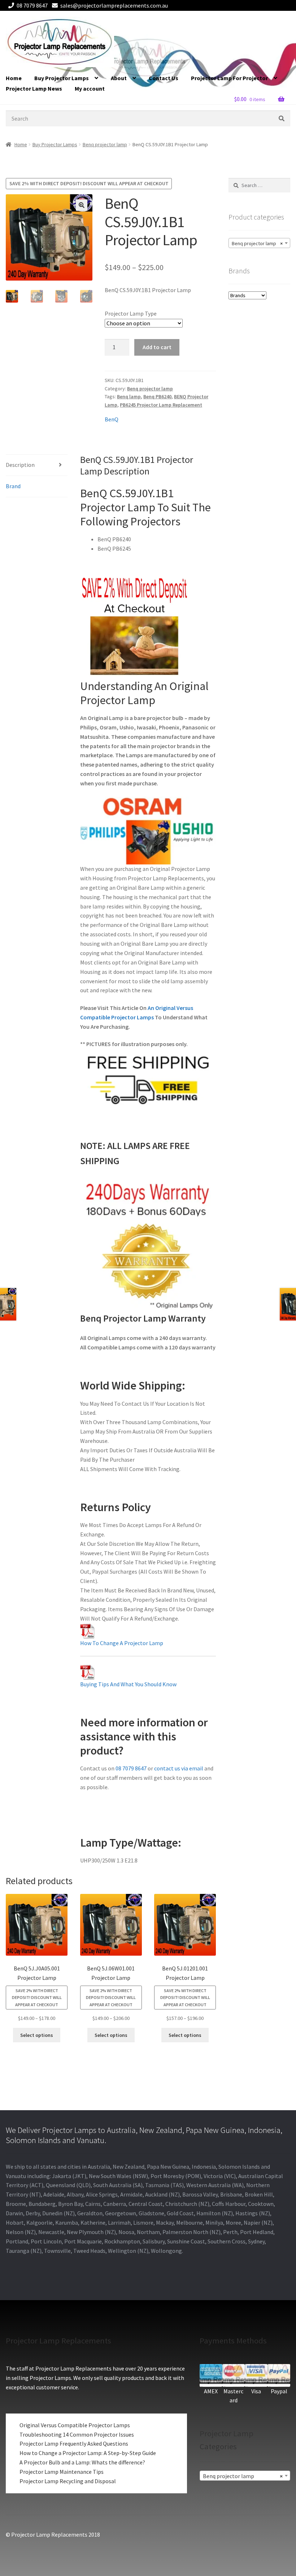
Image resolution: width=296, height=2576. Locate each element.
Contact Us (164, 78)
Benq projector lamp (105, 144)
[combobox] (259, 243)
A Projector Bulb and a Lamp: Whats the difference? (82, 2462)
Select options (37, 2035)
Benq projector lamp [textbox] (257, 243)
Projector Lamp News (34, 88)
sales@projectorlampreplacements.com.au (114, 5)
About (119, 78)
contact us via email (179, 1768)
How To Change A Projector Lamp (122, 1643)
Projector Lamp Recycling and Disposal (68, 2481)
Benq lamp (129, 396)
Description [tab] (20, 465)
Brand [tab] (13, 486)
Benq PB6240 (157, 396)
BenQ (112, 419)
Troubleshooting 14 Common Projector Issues (77, 2434)
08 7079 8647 (32, 5)
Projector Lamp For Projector (229, 78)
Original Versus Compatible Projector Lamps (75, 2425)
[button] (82, 205)
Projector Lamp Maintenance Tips (62, 2472)
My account (90, 88)
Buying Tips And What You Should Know (128, 1684)
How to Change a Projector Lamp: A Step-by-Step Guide (88, 2453)
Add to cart (157, 347)
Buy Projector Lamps (62, 78)
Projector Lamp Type (131, 313)
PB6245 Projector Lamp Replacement (161, 405)
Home (14, 78)
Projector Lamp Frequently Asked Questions (74, 2443)
